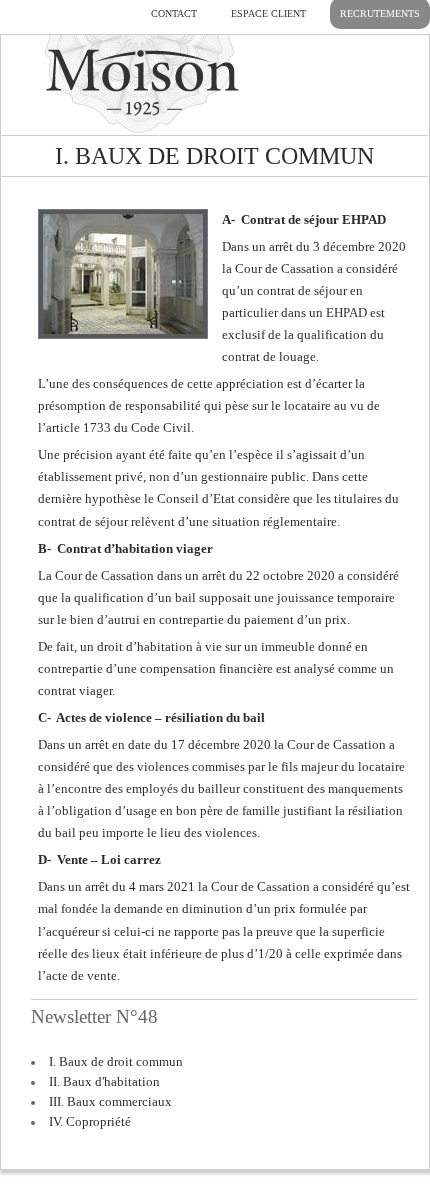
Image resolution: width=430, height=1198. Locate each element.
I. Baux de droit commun (116, 1062)
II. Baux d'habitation (104, 1082)
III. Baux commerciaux (110, 1102)
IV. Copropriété (90, 1122)
